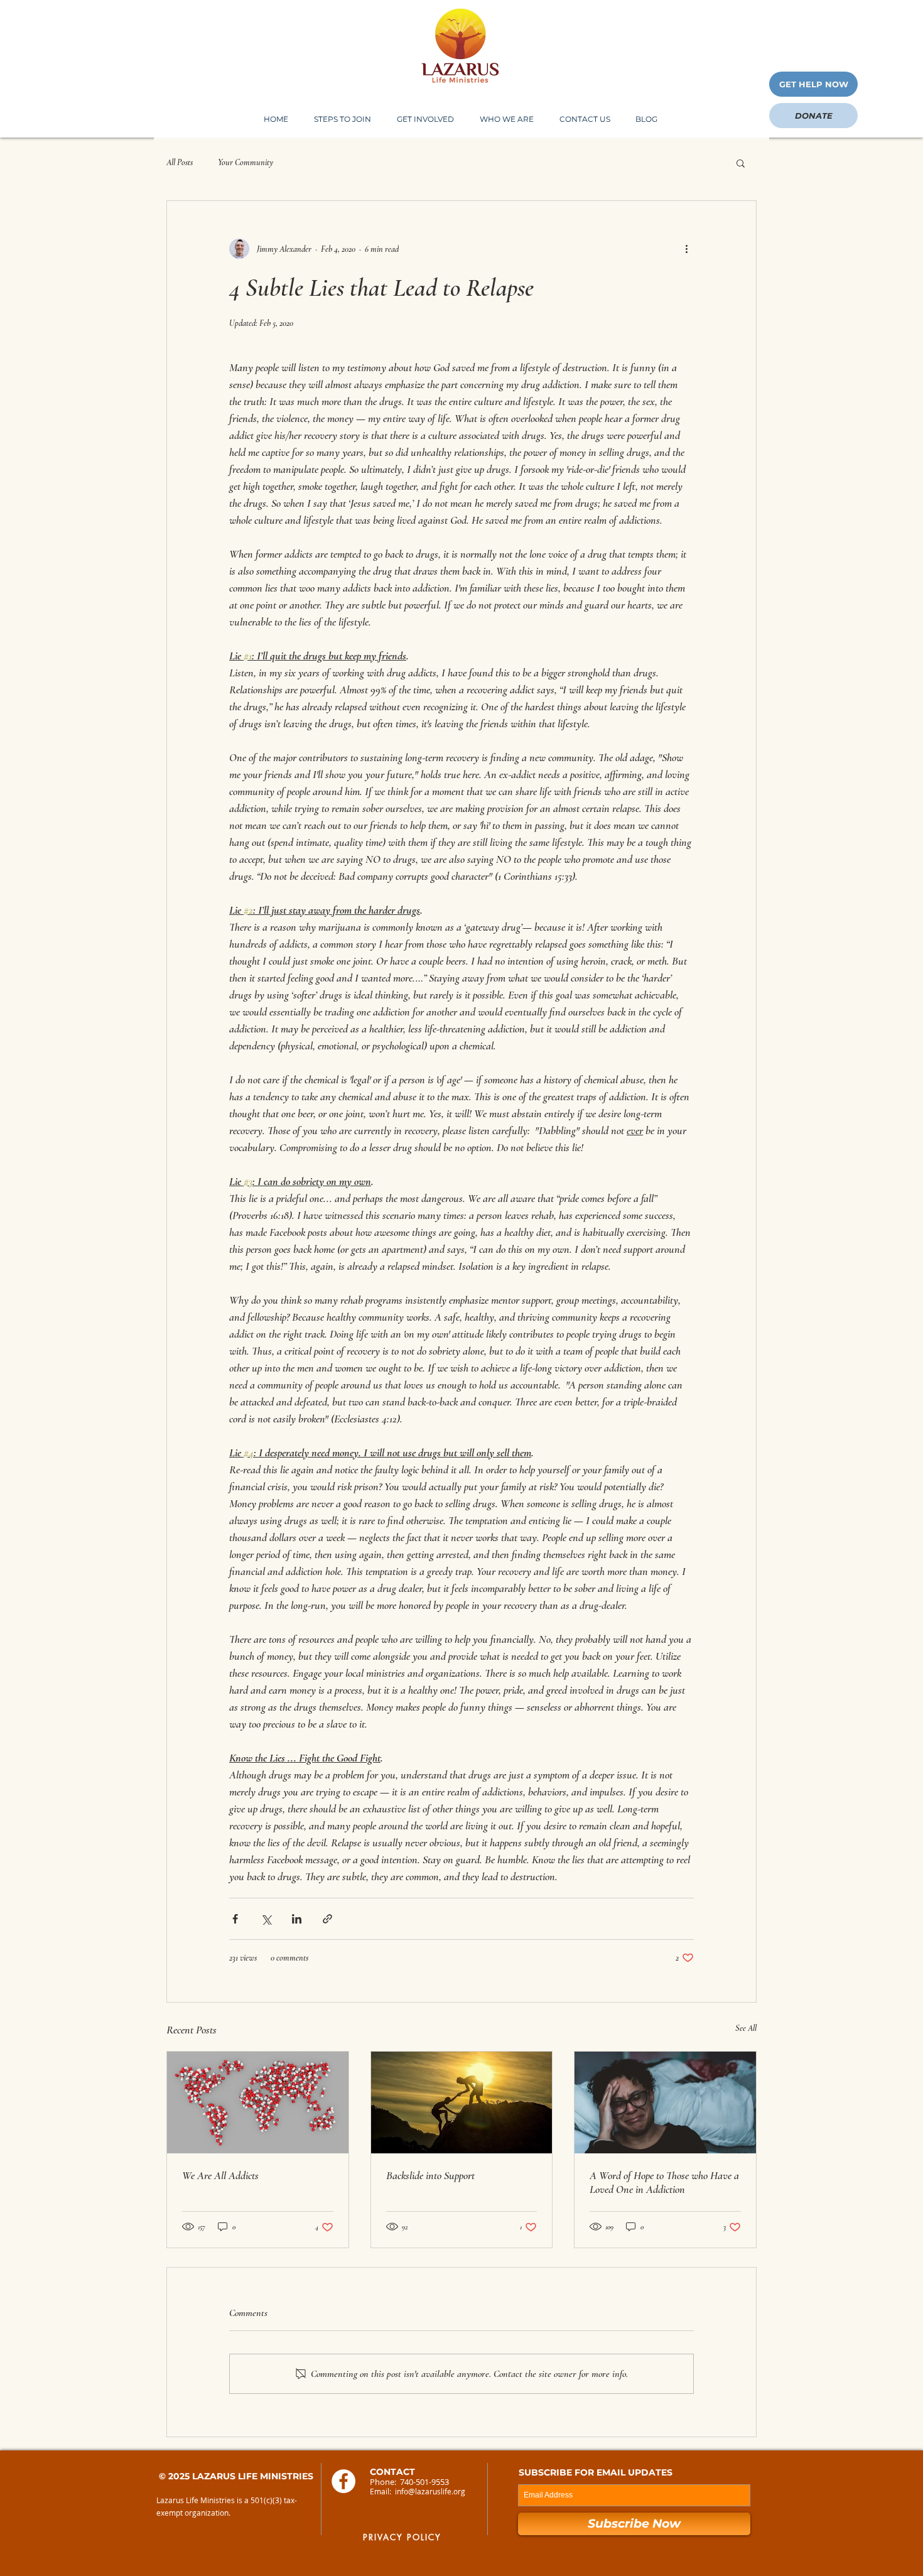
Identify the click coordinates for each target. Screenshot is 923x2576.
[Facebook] (343, 2481)
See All (746, 2028)
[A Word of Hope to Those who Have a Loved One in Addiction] (665, 2102)
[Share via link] (327, 1919)
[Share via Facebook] (235, 1919)
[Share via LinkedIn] (297, 1919)
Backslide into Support (430, 2175)
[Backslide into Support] (462, 2102)
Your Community (246, 162)
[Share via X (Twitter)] (266, 1919)
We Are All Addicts (220, 2175)
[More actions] (686, 249)
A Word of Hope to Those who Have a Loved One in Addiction (664, 2182)
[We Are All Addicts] (258, 2102)
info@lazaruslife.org (430, 2491)
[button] (506, 119)
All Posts (180, 162)
